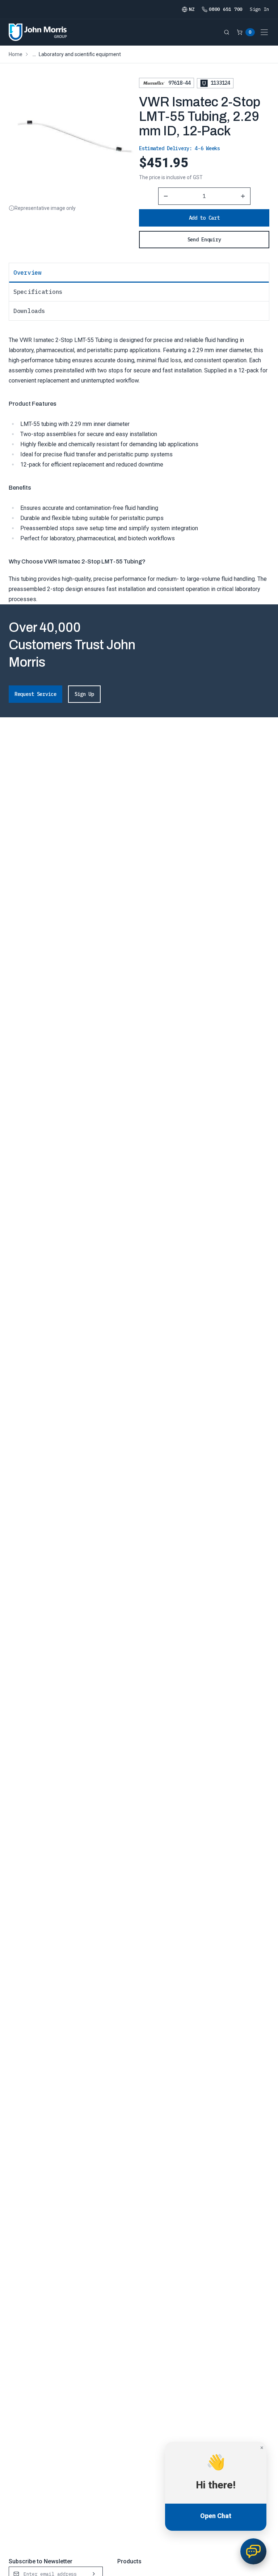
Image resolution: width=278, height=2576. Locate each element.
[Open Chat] (253, 2551)
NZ (192, 9)
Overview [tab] (28, 273)
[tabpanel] (139, 462)
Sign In (260, 9)
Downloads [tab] (29, 311)
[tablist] (139, 292)
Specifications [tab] (38, 292)
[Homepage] (38, 32)
